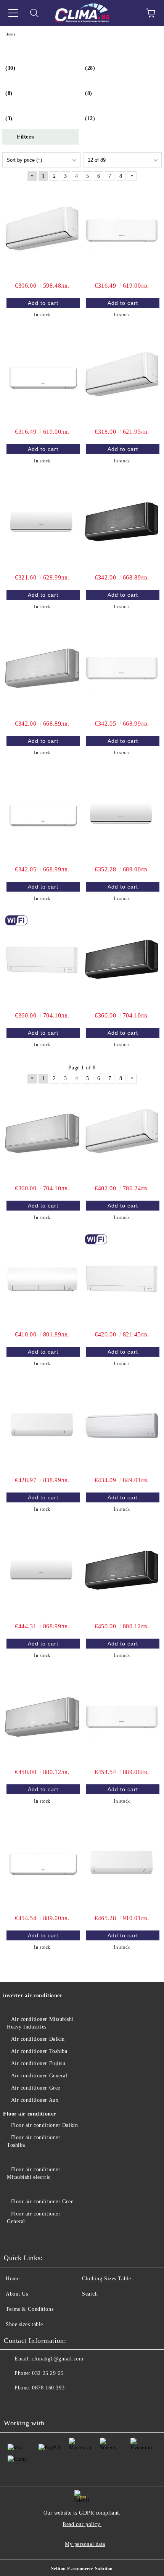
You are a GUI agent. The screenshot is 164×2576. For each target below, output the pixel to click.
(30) (10, 68)
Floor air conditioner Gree (42, 2202)
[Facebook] (14, 2403)
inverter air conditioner (33, 1996)
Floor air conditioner (30, 2114)
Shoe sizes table (24, 2324)
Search (90, 2294)
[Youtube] (31, 2403)
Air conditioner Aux (35, 2100)
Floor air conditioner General (34, 2218)
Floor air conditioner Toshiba (34, 2141)
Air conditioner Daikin (38, 2039)
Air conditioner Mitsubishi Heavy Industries (40, 2023)
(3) (9, 118)
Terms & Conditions (30, 2309)
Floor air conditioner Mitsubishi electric (34, 2173)
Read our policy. (82, 2524)
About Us (17, 2294)
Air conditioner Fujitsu (38, 2063)
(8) (9, 93)
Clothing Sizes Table (106, 2279)
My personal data (85, 2544)
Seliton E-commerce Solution (82, 2569)
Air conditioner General (39, 2076)
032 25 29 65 (48, 2373)
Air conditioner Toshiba (39, 2051)
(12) (90, 118)
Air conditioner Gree (36, 2088)
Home (13, 2279)
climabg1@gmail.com (57, 2359)
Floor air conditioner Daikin (44, 2125)
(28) (90, 68)
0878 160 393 (48, 2388)
